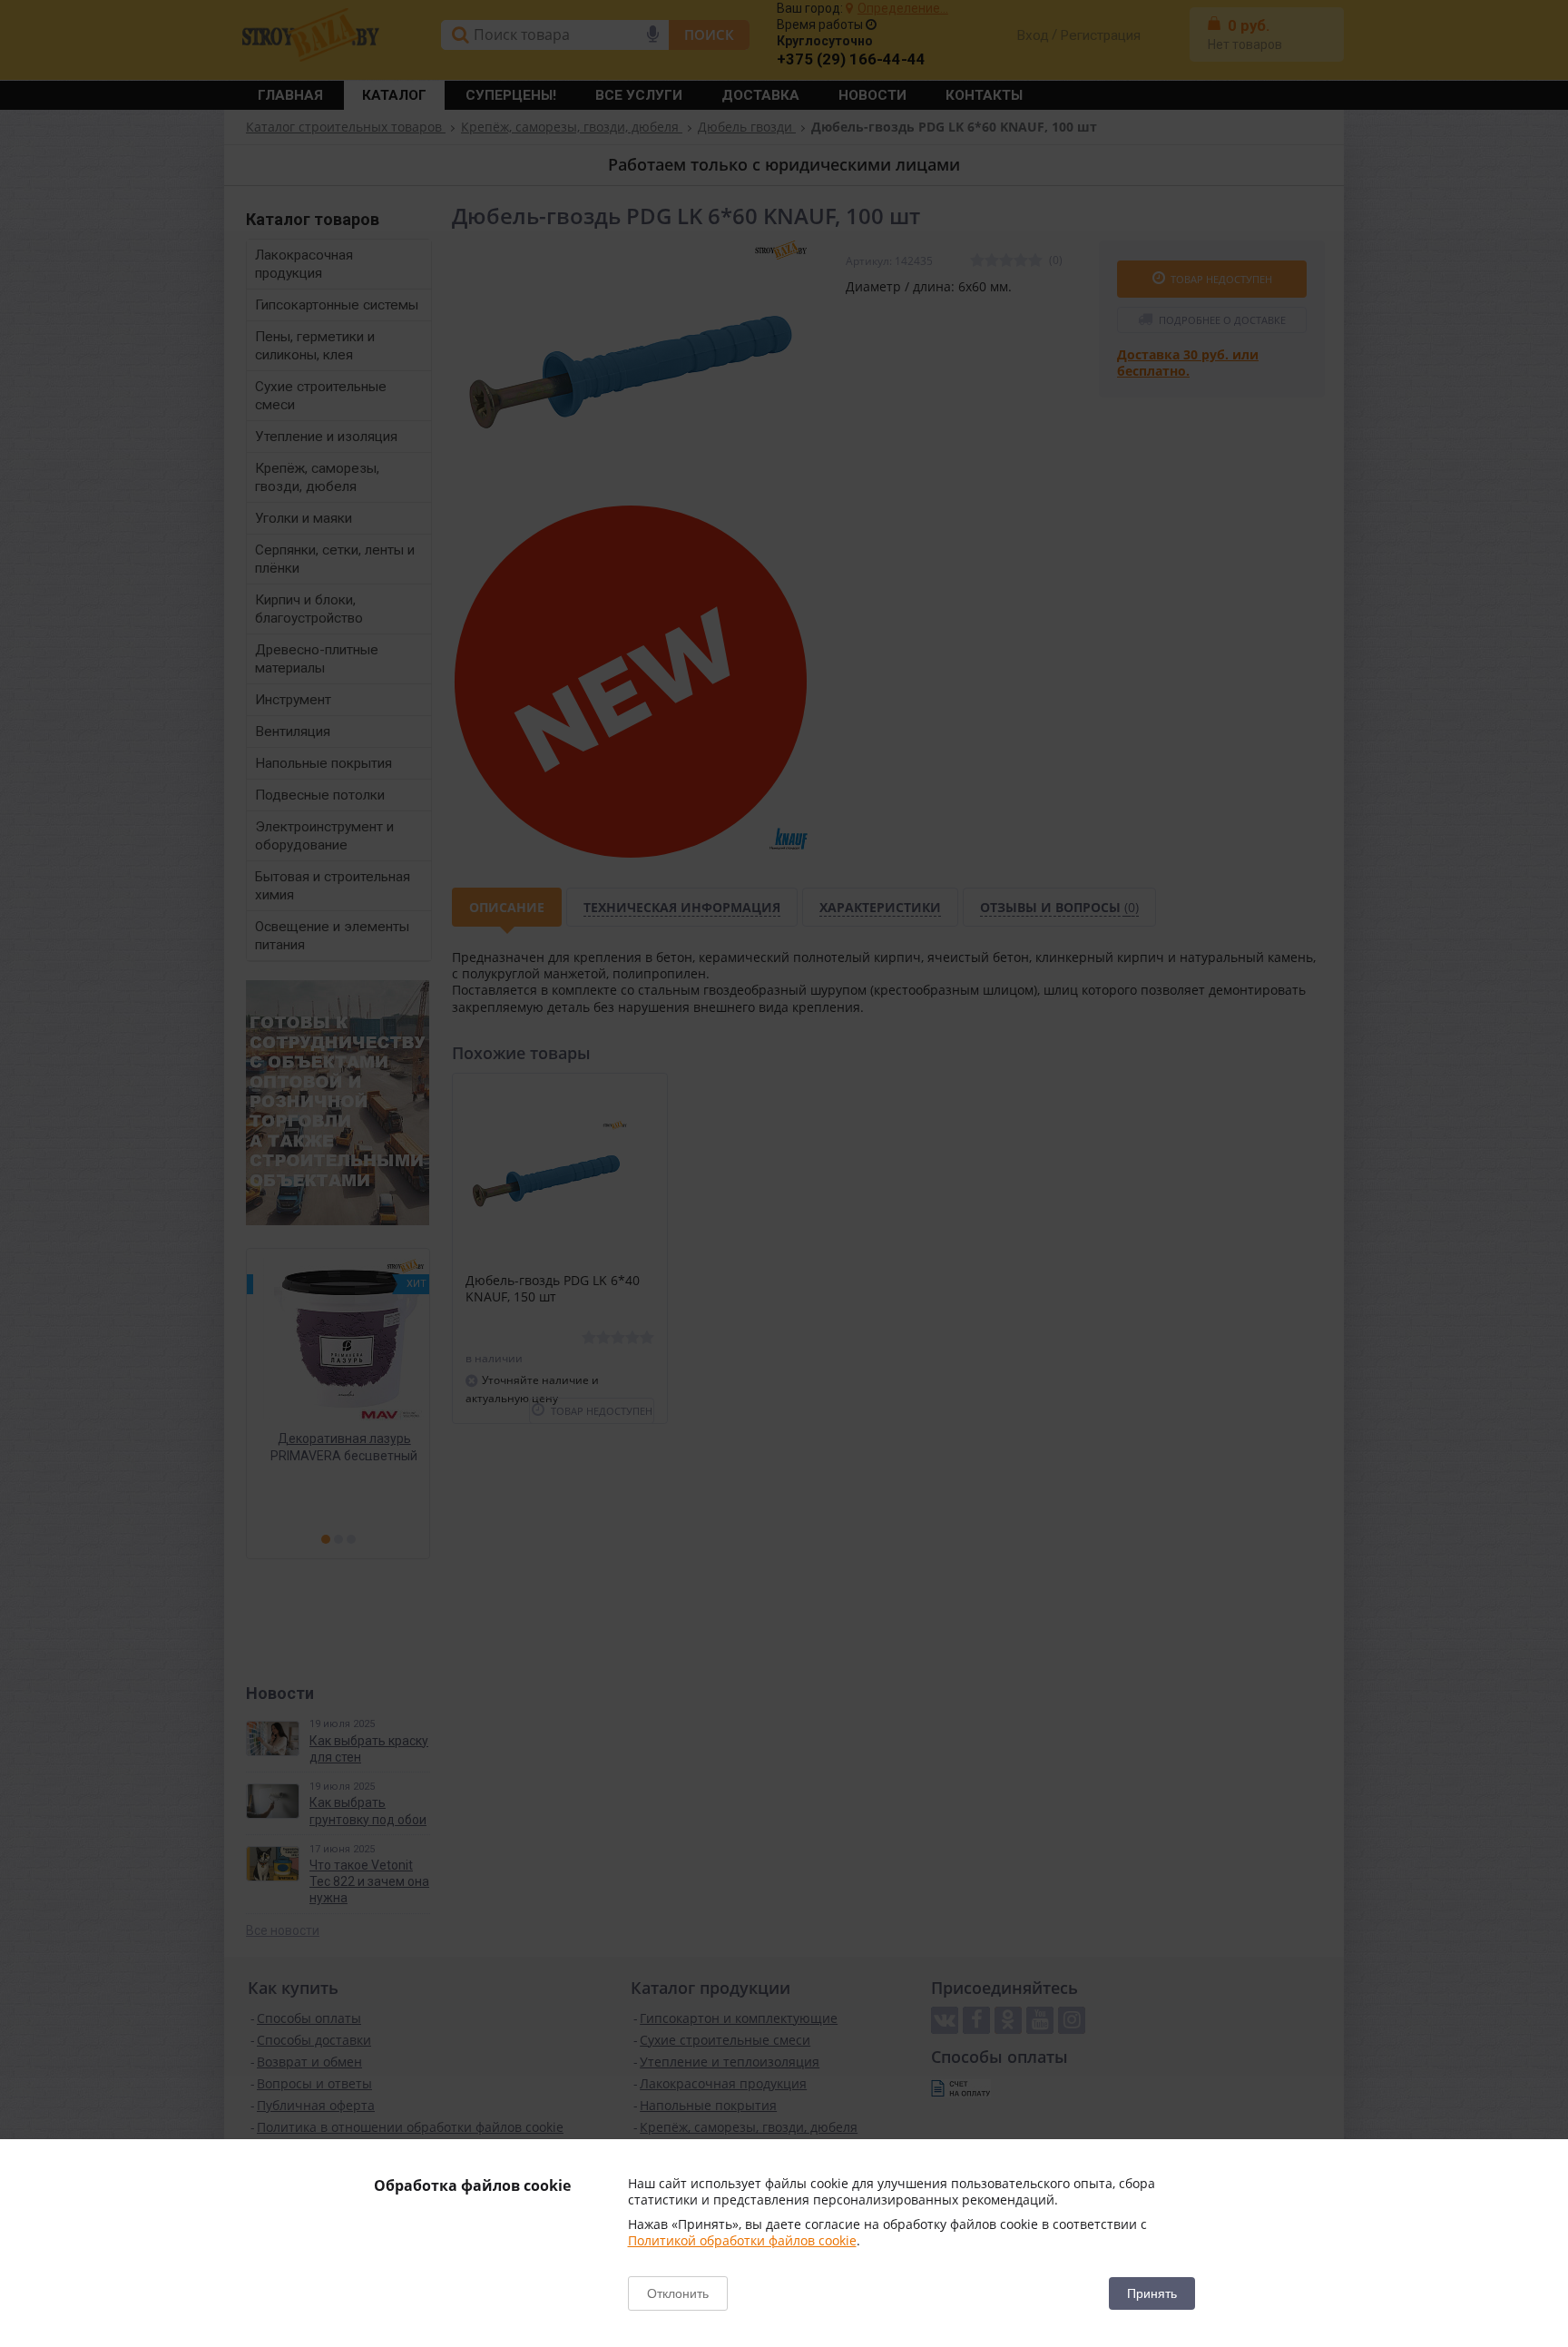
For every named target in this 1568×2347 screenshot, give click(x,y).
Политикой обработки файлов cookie (742, 2240)
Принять (1152, 2293)
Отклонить (678, 2293)
